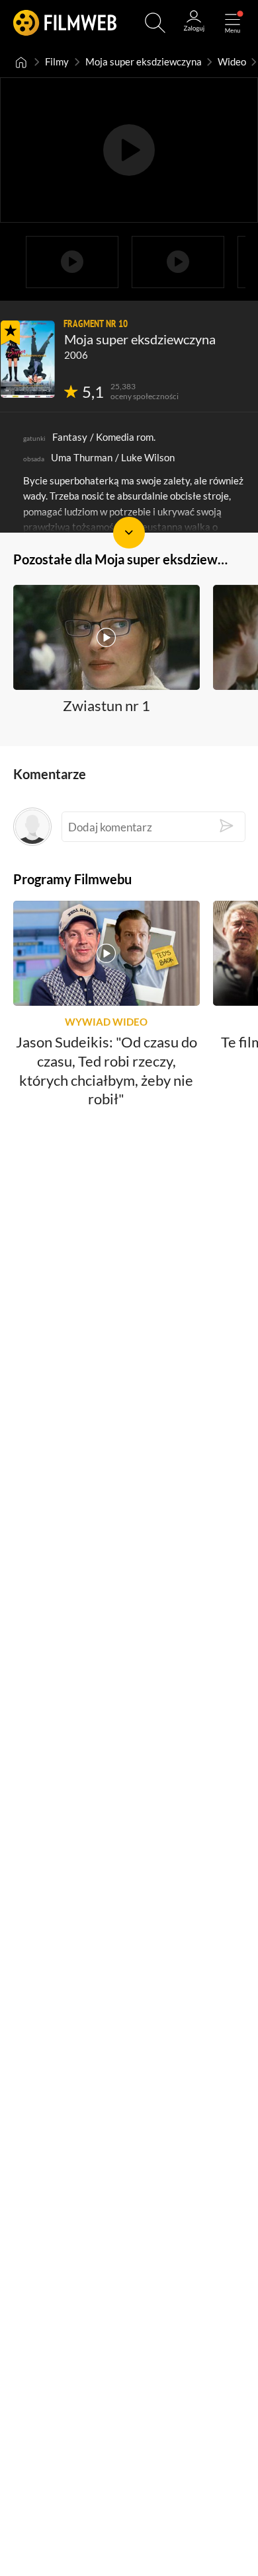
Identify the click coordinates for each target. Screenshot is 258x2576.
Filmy (57, 62)
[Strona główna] (21, 62)
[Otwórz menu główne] (233, 23)
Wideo (232, 62)
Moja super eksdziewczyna (144, 62)
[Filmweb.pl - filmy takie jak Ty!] (65, 23)
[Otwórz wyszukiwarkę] (155, 23)
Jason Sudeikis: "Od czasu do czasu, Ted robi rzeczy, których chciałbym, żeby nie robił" (107, 1071)
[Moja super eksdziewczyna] (28, 359)
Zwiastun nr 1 (107, 705)
